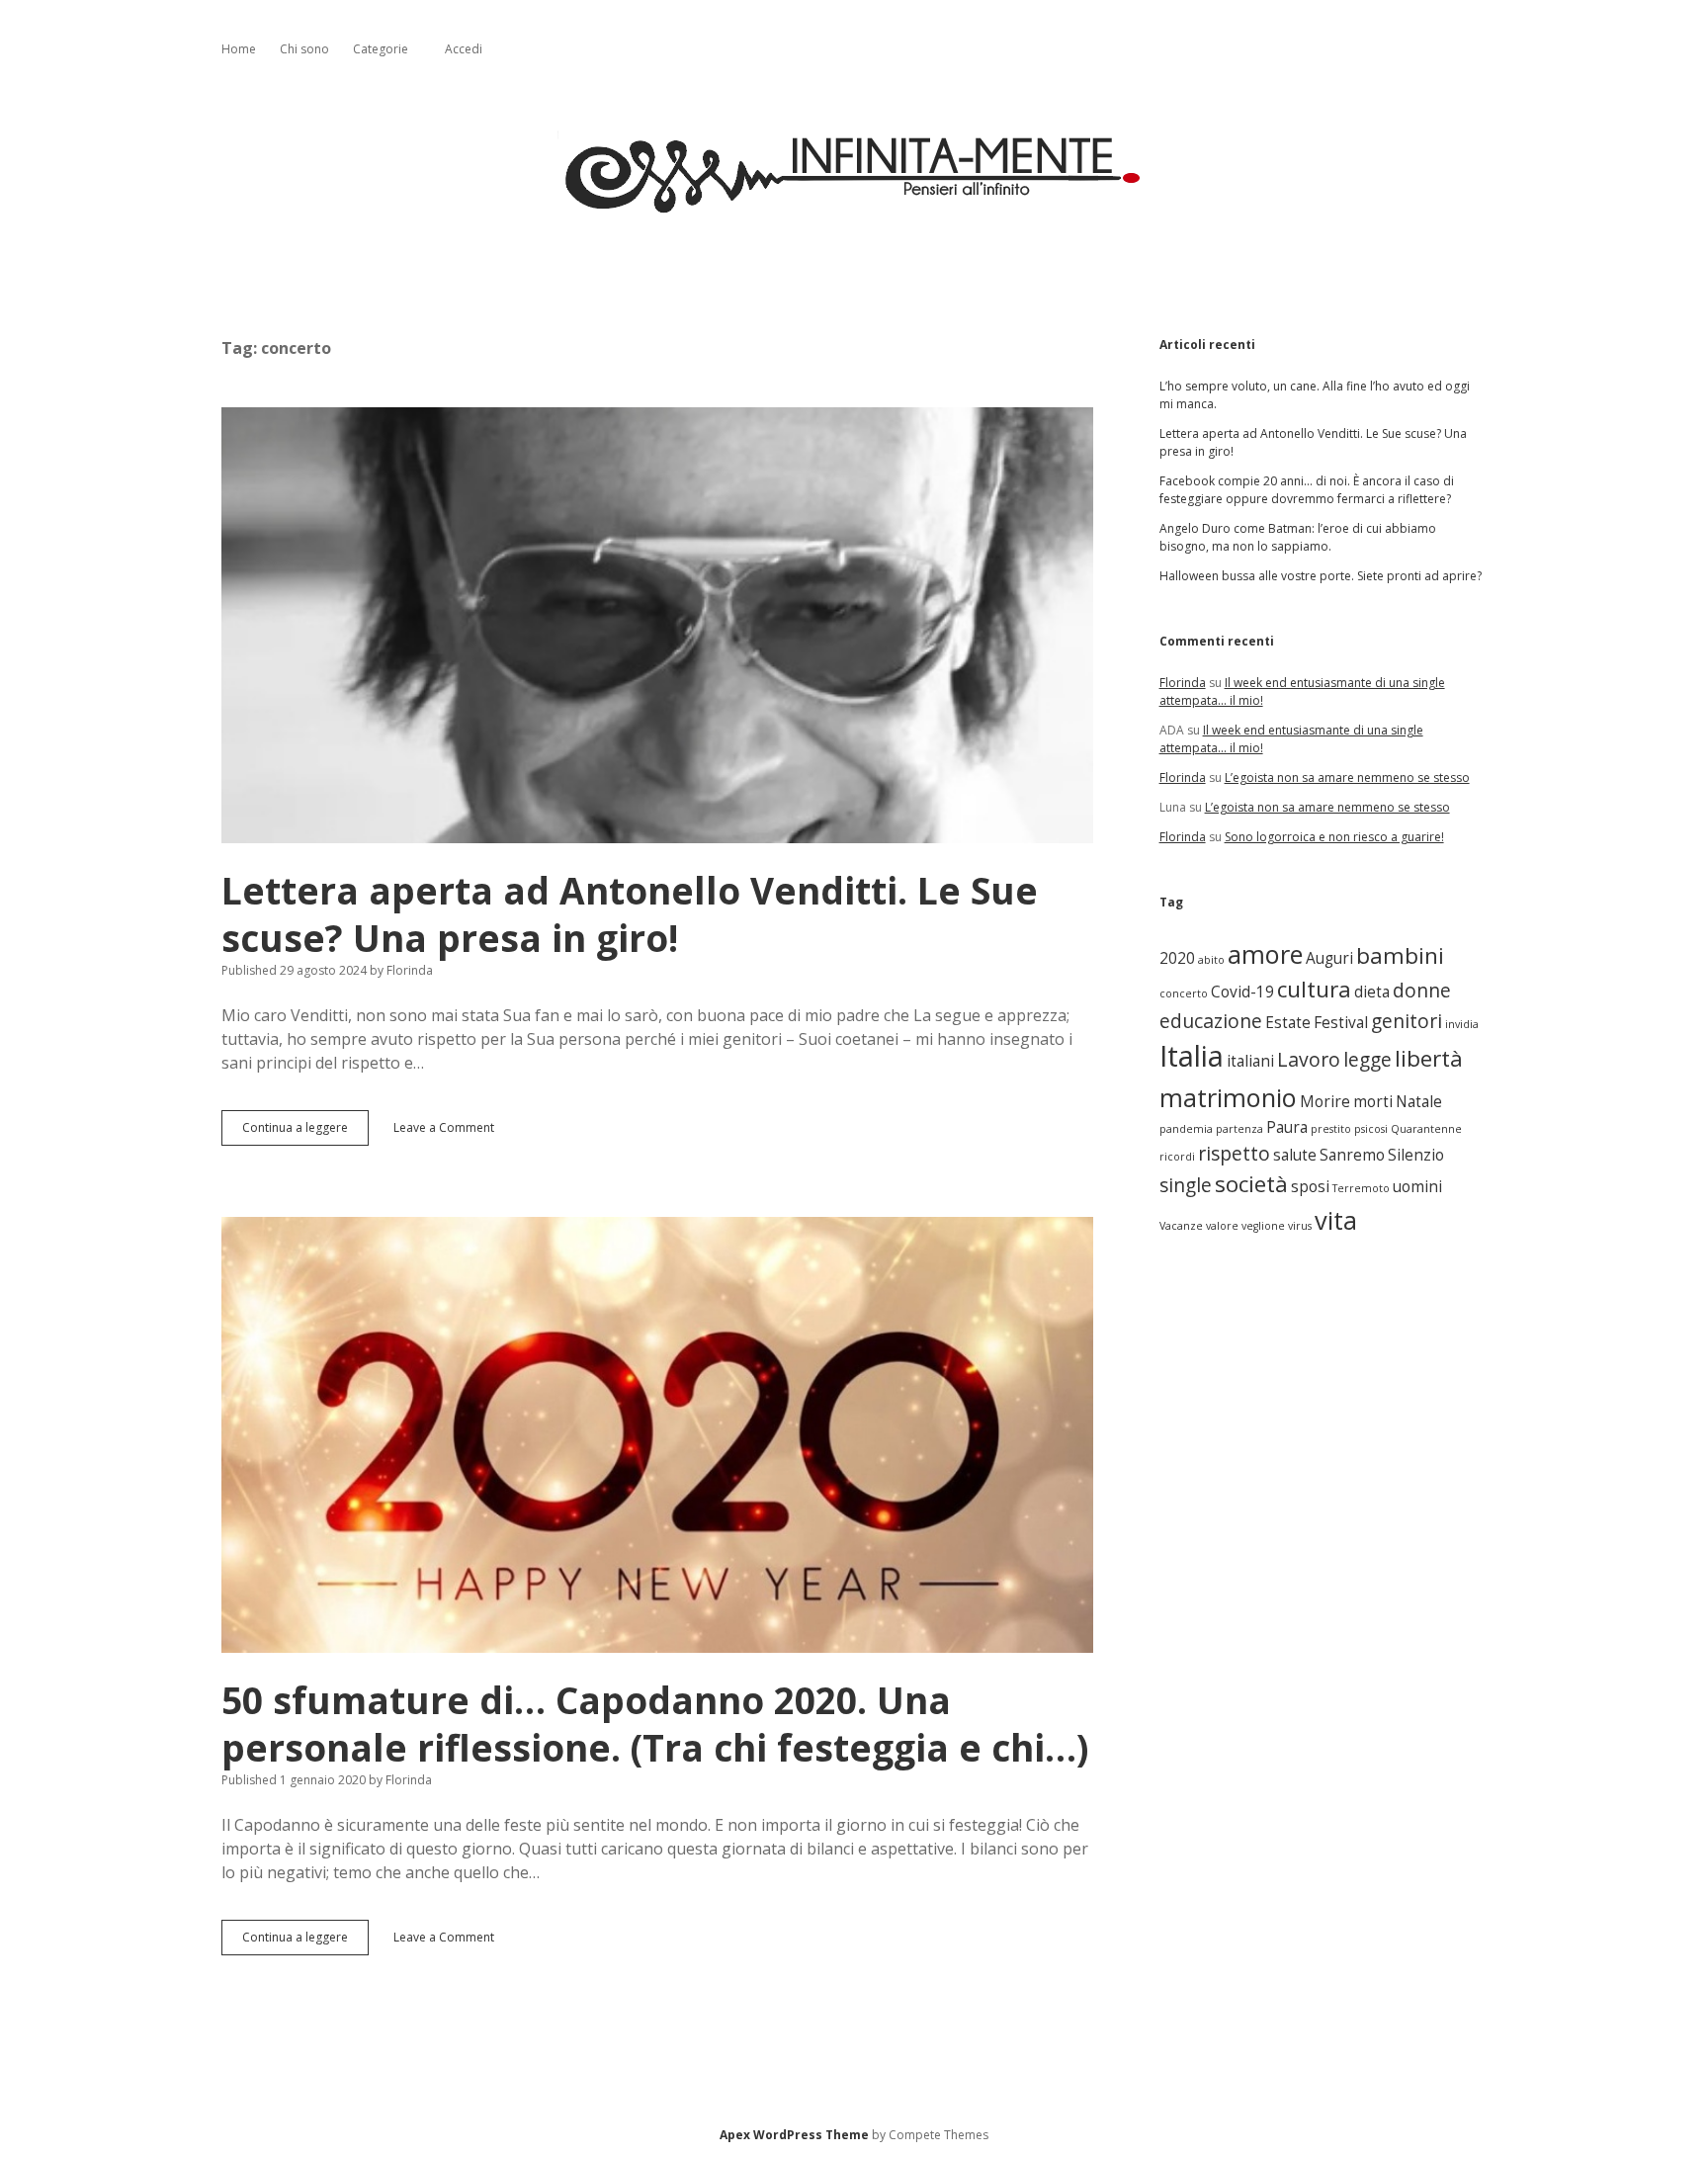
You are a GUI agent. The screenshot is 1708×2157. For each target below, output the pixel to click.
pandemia (1186, 1129)
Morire (1325, 1102)
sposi (1310, 1187)
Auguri (1329, 958)
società (1251, 1184)
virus (1300, 1226)
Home (239, 49)
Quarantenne (1426, 1129)
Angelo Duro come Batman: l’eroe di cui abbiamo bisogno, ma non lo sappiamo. (1298, 537)
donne (1422, 990)
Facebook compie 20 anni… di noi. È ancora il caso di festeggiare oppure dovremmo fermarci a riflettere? (1307, 490)
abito (1211, 960)
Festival (1341, 1023)
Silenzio (1416, 1155)
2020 (1177, 958)
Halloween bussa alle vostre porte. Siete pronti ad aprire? (1321, 576)
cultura (1314, 989)
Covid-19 (1242, 992)
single (1186, 1185)
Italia (1192, 1056)
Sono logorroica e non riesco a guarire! (1334, 837)
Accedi (464, 49)
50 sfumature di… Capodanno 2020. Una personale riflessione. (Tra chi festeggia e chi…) (657, 1435)
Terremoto (1361, 1188)
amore (1265, 954)
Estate (1288, 1023)
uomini (1417, 1187)
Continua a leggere (299, 1132)
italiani (1250, 1061)
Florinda (1183, 683)
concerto (1184, 993)
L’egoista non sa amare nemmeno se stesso (1347, 777)
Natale (1419, 1102)
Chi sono (304, 49)
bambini (1400, 955)
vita (1336, 1220)
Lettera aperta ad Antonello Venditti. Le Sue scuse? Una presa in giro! (657, 625)
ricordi (1177, 1157)
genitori (1407, 1021)
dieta (1372, 992)
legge (1367, 1059)
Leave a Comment (444, 1127)
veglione (1263, 1226)
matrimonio (1228, 1097)
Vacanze (1181, 1226)
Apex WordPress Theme (794, 2135)
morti (1373, 1102)
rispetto (1234, 1153)
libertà (1429, 1058)
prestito (1331, 1129)
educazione (1211, 1021)
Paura (1287, 1127)
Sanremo (1352, 1155)
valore (1222, 1226)
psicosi (1371, 1129)
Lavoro (1309, 1059)
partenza (1239, 1129)
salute (1295, 1155)
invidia (1462, 1024)
